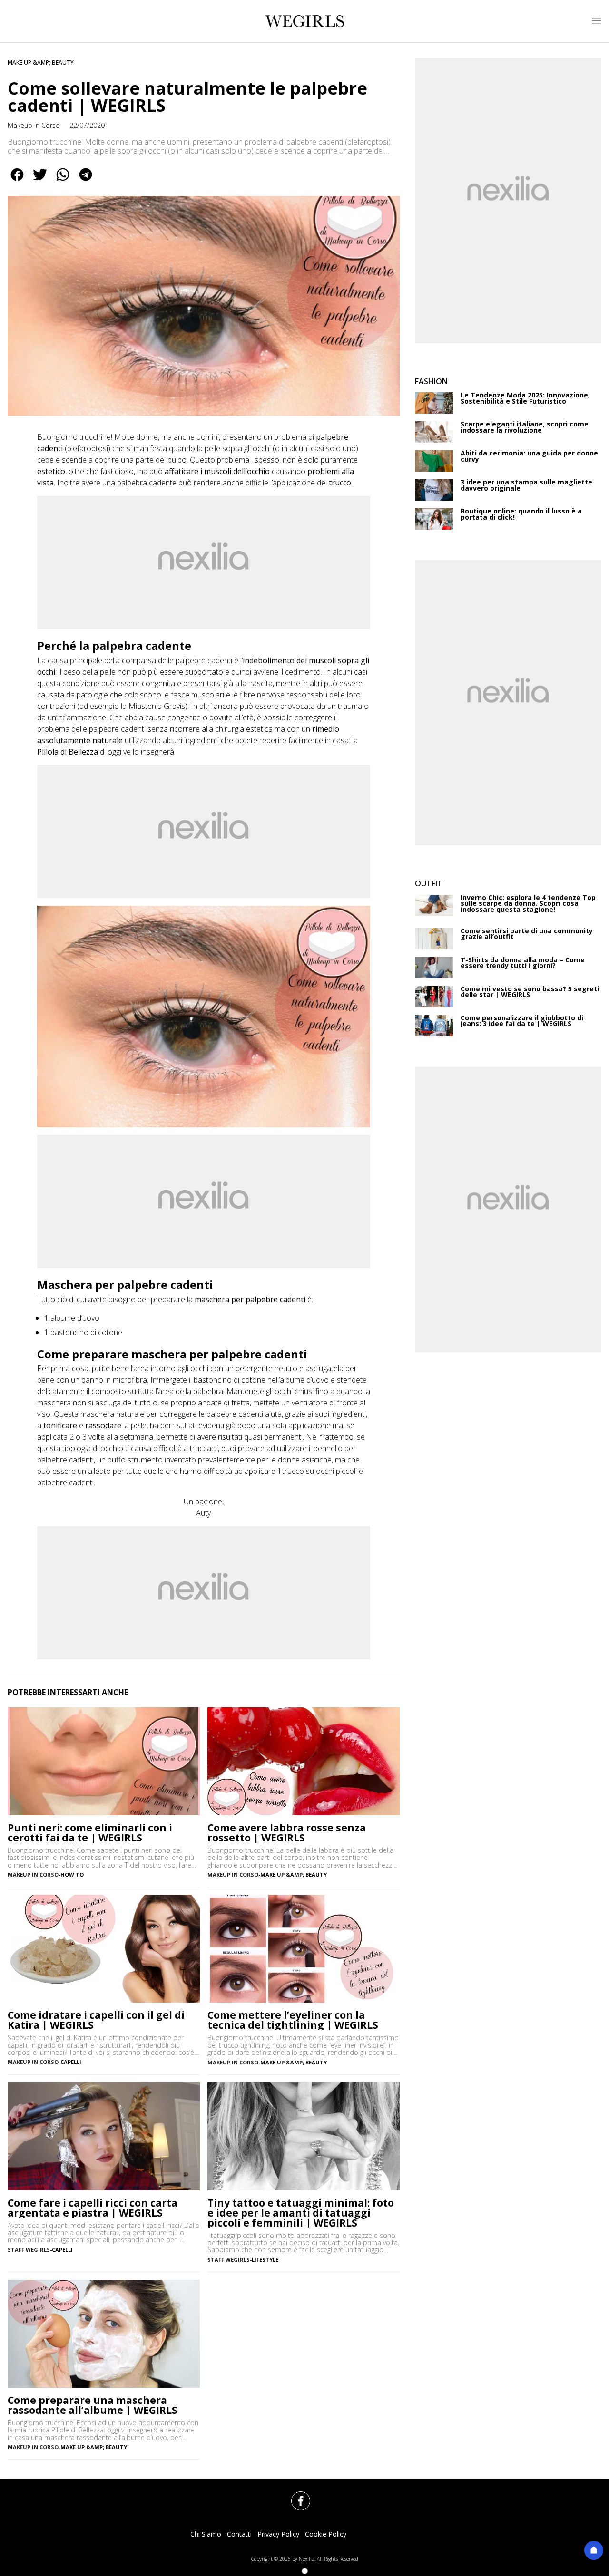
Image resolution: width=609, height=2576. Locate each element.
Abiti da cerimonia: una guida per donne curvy (529, 456)
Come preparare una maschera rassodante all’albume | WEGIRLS (93, 2405)
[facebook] (17, 181)
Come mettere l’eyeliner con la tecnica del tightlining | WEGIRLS (293, 2020)
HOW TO (72, 1874)
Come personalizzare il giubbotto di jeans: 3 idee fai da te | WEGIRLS (522, 1021)
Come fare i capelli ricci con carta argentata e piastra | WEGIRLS (93, 2208)
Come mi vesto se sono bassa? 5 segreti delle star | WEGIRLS (530, 992)
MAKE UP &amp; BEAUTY (41, 63)
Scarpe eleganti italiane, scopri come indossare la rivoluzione (525, 427)
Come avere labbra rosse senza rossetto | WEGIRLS (287, 1833)
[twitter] (40, 181)
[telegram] (86, 181)
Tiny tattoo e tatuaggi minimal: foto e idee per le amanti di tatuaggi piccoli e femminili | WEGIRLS (301, 2213)
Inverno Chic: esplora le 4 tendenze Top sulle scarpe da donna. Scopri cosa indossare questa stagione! (528, 904)
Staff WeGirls (29, 2250)
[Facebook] (295, 2495)
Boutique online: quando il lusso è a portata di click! (521, 514)
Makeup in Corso (34, 125)
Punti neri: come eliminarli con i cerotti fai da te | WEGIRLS (90, 1833)
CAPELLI (71, 2062)
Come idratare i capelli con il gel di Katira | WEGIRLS (96, 2020)
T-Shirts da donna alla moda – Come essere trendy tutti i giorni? (523, 963)
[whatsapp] (63, 181)
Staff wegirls (229, 2260)
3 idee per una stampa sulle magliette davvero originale (526, 485)
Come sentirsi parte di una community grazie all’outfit (527, 934)
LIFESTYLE (265, 2260)
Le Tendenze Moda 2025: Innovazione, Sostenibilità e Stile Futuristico (525, 398)
